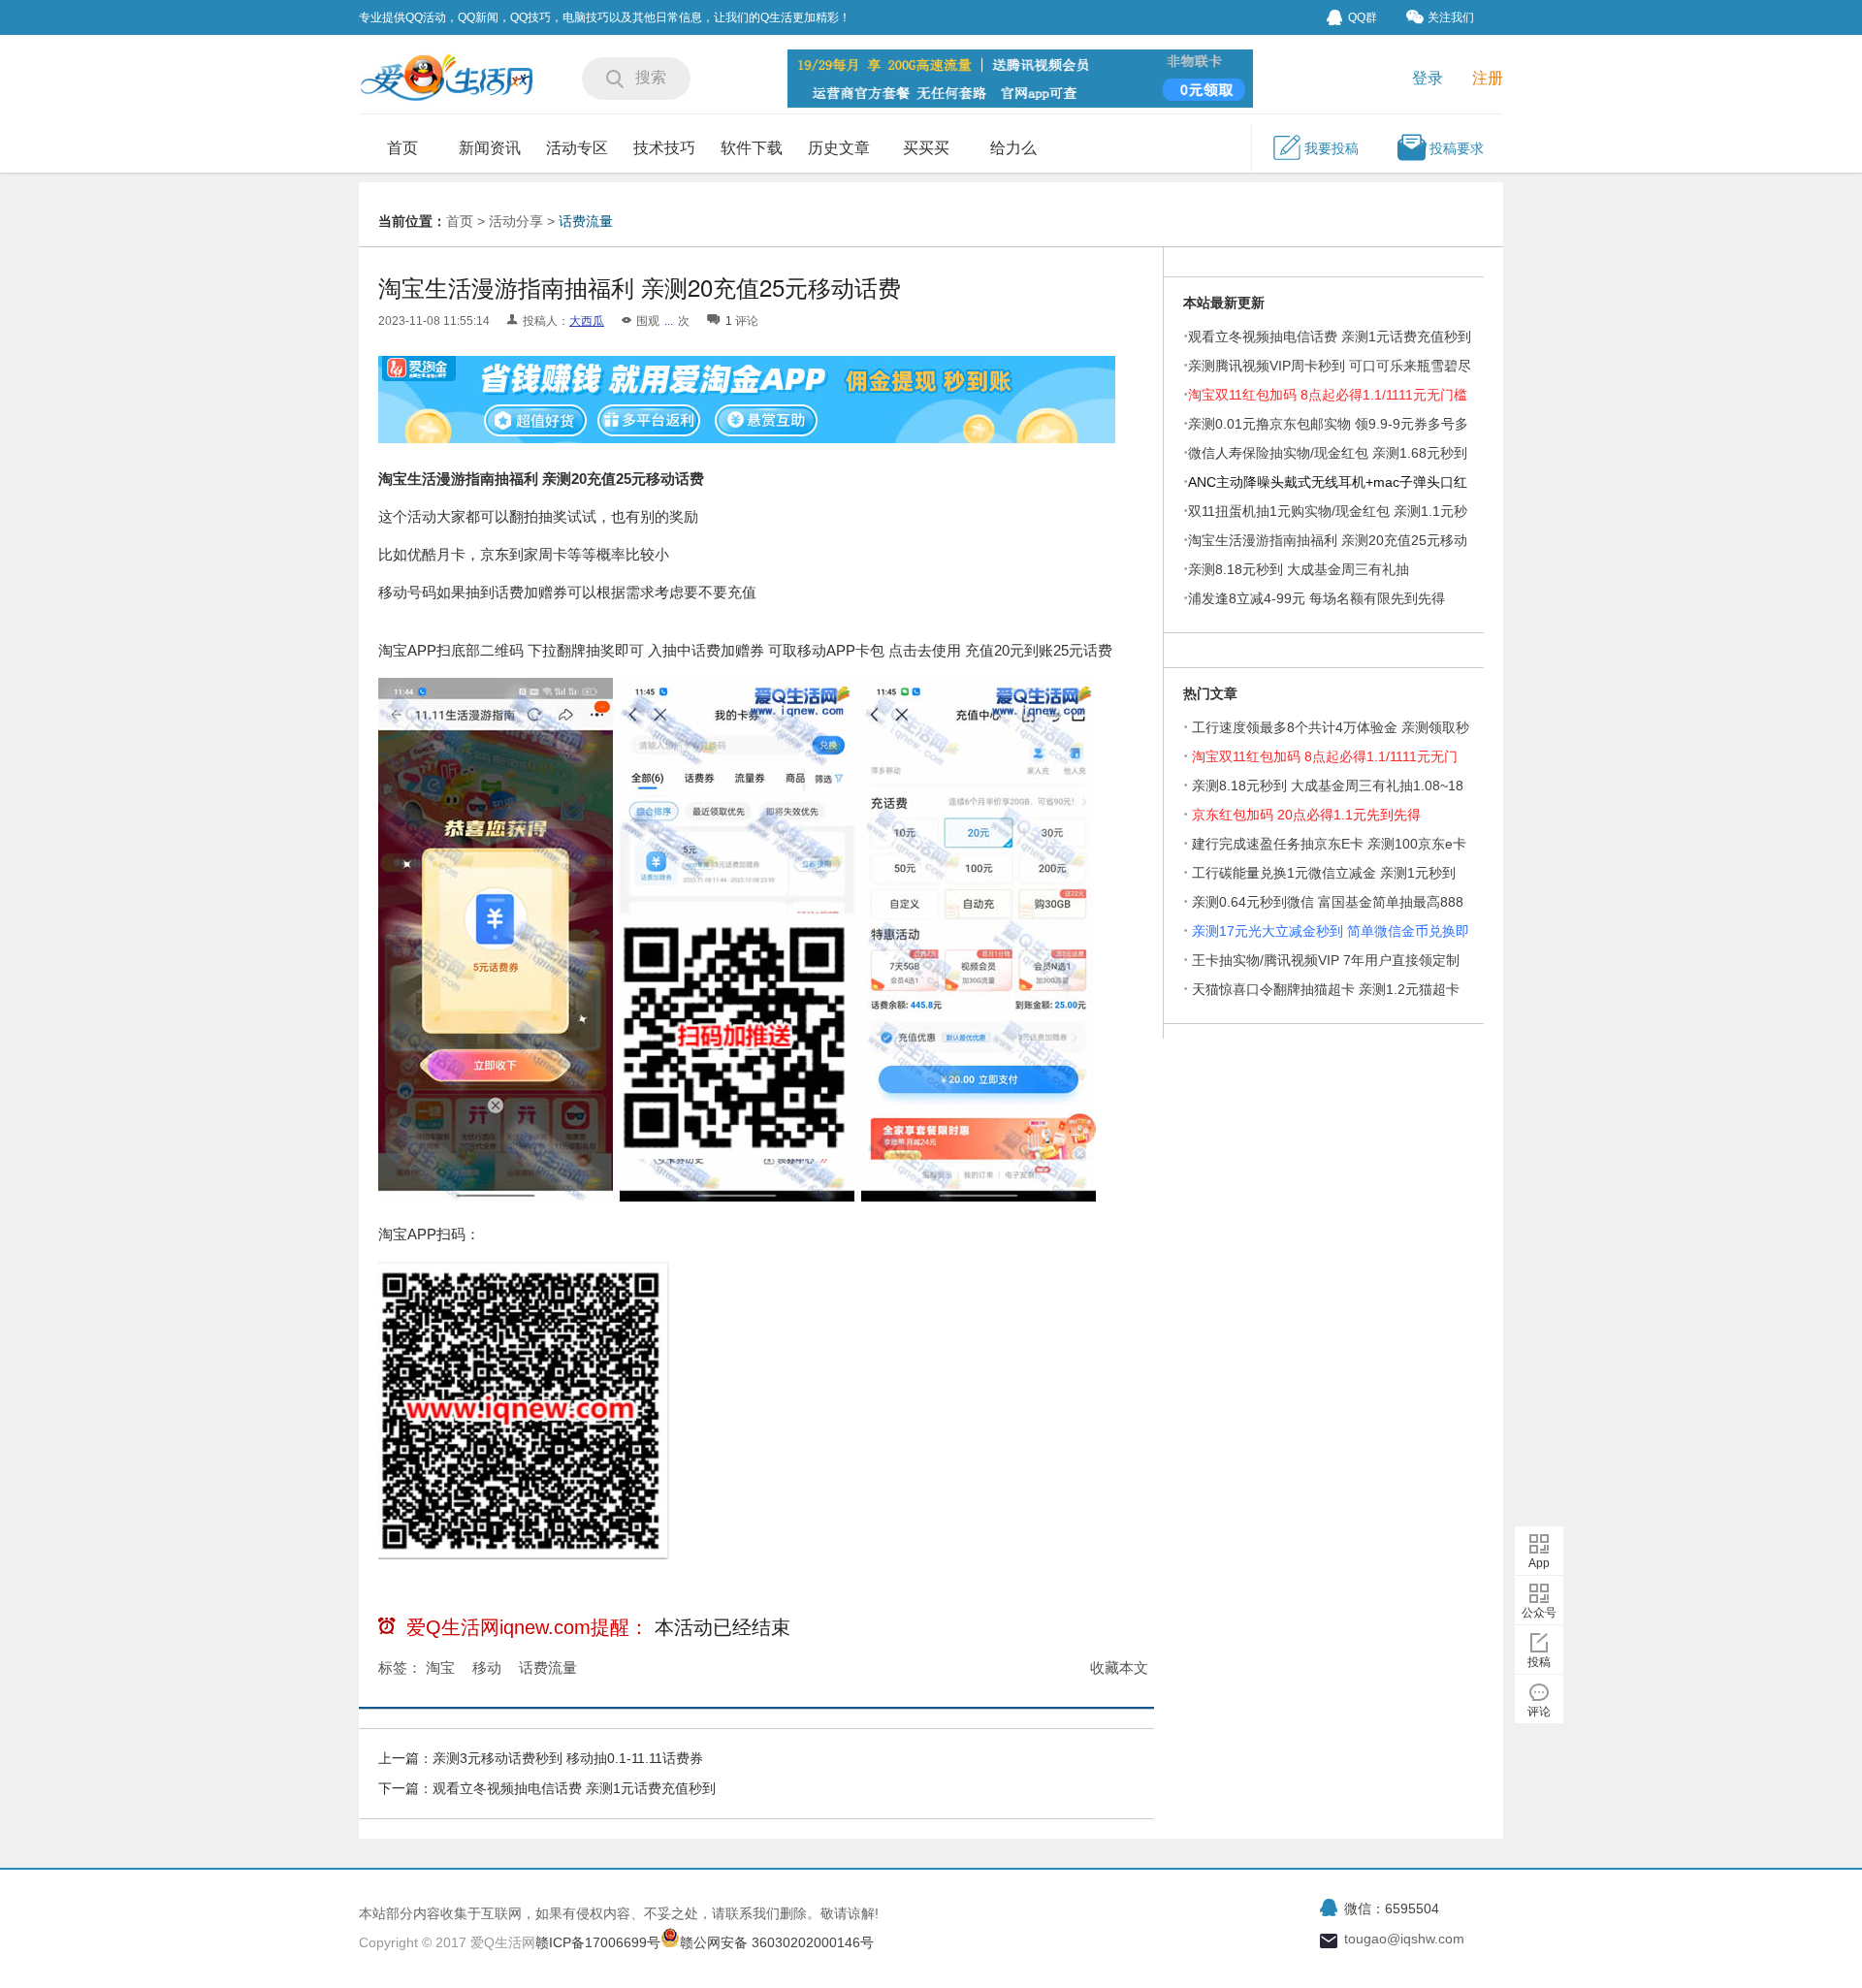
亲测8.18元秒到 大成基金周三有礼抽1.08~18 (1328, 786)
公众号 (1539, 1613)
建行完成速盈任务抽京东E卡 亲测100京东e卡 (1329, 844)
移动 (487, 1667)
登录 (1428, 78)
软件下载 (752, 148)
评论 (1539, 1712)
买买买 (926, 148)
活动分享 (516, 221)
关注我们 (1451, 17)
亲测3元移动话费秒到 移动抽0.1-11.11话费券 (568, 1758)
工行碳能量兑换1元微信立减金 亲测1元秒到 (1324, 873)
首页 (402, 148)
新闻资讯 (490, 148)
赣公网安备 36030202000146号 (777, 1942)
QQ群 (1363, 17)
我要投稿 (1332, 148)
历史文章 (839, 148)
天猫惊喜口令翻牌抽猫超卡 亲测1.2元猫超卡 (1326, 989)
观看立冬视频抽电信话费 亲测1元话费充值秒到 (574, 1788)
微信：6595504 (1392, 1908)
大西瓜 (587, 321)
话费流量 (586, 221)
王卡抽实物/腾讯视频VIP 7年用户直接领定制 (1326, 960)
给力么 (1013, 148)
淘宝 (440, 1667)
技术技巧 (664, 148)
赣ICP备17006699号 (598, 1942)
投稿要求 (1457, 148)
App (1539, 1563)
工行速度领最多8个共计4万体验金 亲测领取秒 (1331, 727)
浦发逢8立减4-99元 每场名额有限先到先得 (1316, 598)
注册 (1488, 78)
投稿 (1539, 1662)
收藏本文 (1119, 1667)
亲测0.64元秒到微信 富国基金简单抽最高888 (1328, 902)
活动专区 (577, 148)
